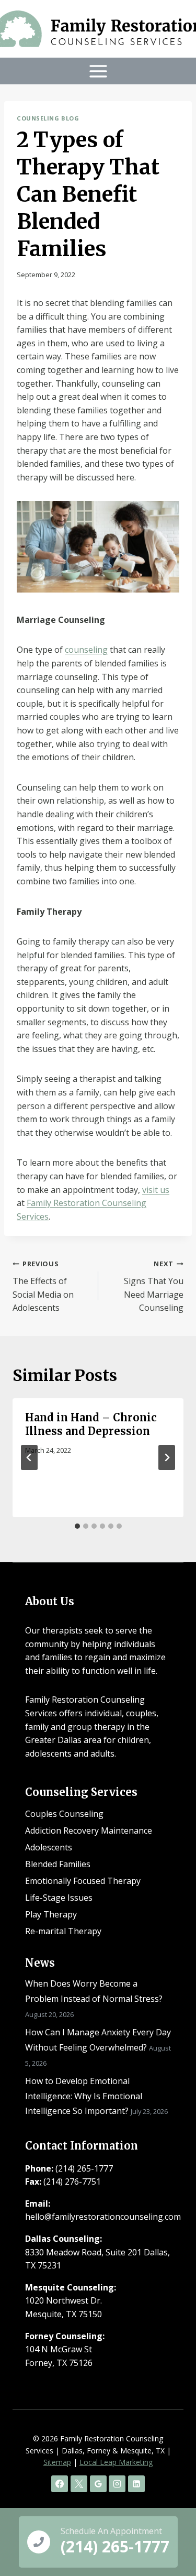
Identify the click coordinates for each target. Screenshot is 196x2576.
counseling (86, 650)
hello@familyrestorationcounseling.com (103, 2217)
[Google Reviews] (98, 2484)
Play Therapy (51, 1914)
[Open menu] (98, 71)
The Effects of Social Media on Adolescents (43, 1286)
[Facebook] (60, 2484)
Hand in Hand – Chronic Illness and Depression (91, 1424)
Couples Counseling (64, 1814)
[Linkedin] (136, 2484)
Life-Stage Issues (59, 1898)
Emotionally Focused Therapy (83, 1881)
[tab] (77, 1526)
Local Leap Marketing (116, 2462)
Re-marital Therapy (63, 1931)
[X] (79, 2484)
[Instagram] (117, 2484)
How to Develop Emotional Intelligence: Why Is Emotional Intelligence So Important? (84, 2096)
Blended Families (58, 1864)
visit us (156, 1190)
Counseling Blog (48, 118)
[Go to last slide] (29, 1457)
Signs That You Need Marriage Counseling (154, 1286)
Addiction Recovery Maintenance (89, 1830)
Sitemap (57, 2462)
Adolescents (49, 1847)
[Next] (167, 1457)
